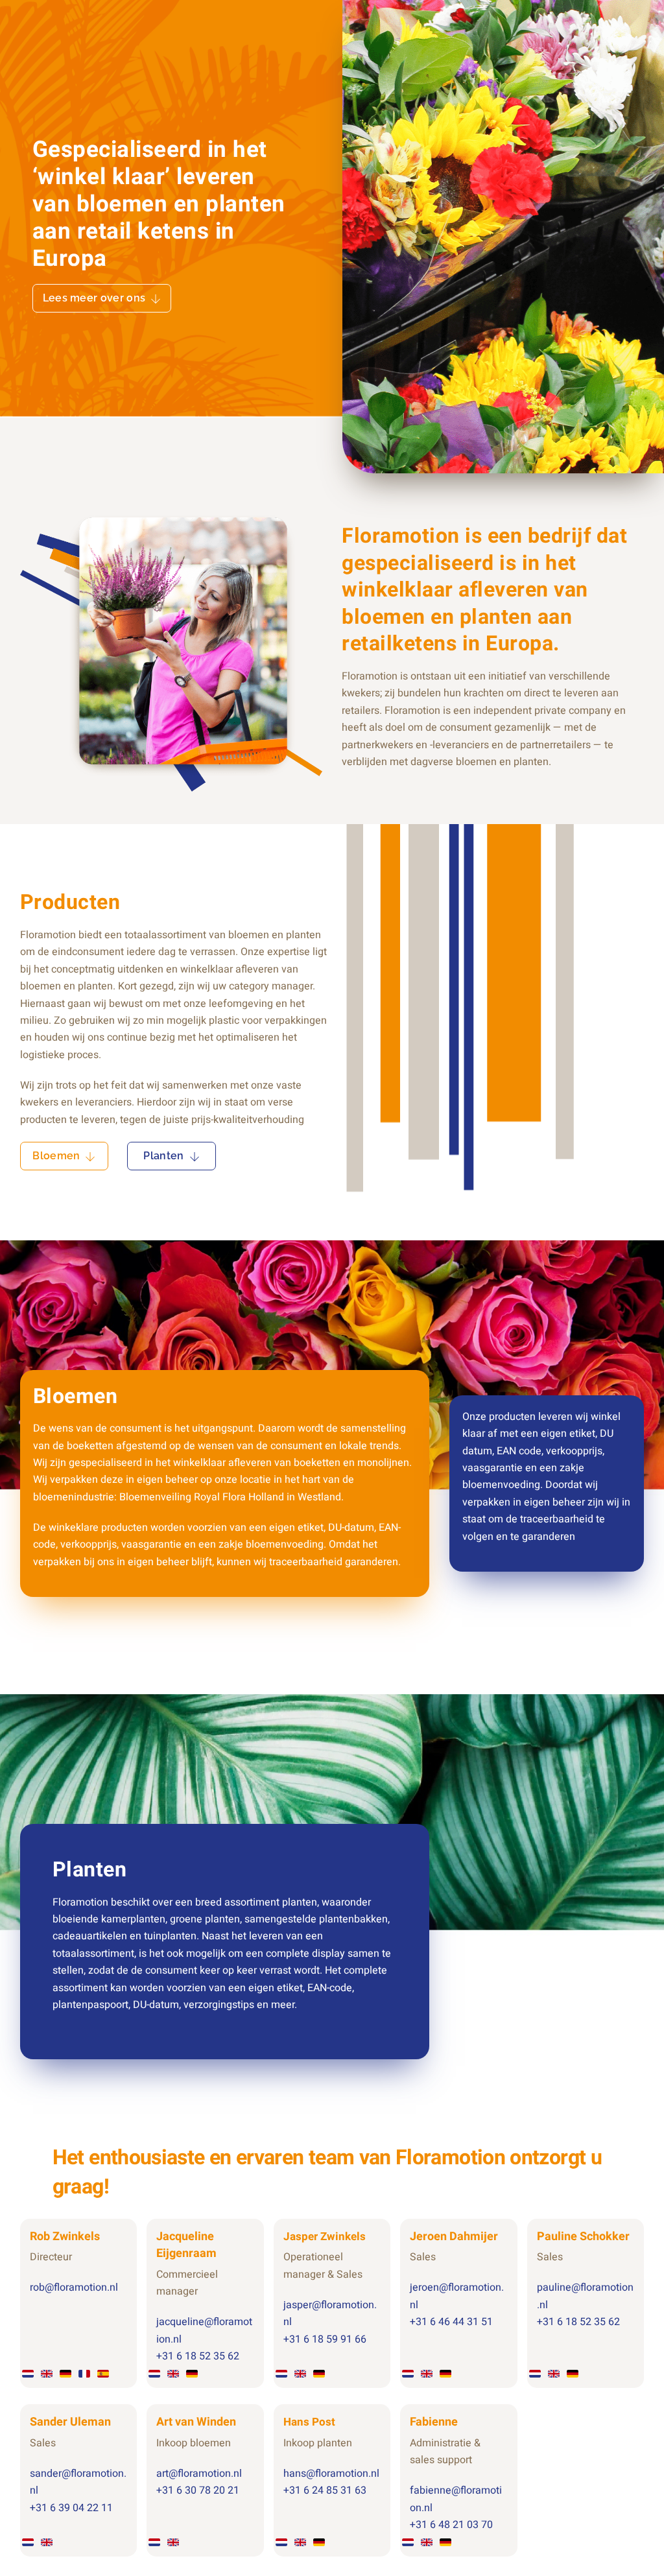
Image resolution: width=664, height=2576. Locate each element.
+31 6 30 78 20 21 (198, 2490)
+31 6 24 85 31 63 (325, 2490)
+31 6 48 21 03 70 (451, 2525)
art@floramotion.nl (199, 2474)
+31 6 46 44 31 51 (451, 2322)
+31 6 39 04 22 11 (71, 2508)
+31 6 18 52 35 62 (198, 2356)
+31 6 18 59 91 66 (325, 2339)
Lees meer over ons (94, 298)
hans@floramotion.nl (331, 2474)
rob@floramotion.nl (74, 2287)
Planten (163, 1156)
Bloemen (56, 1156)
